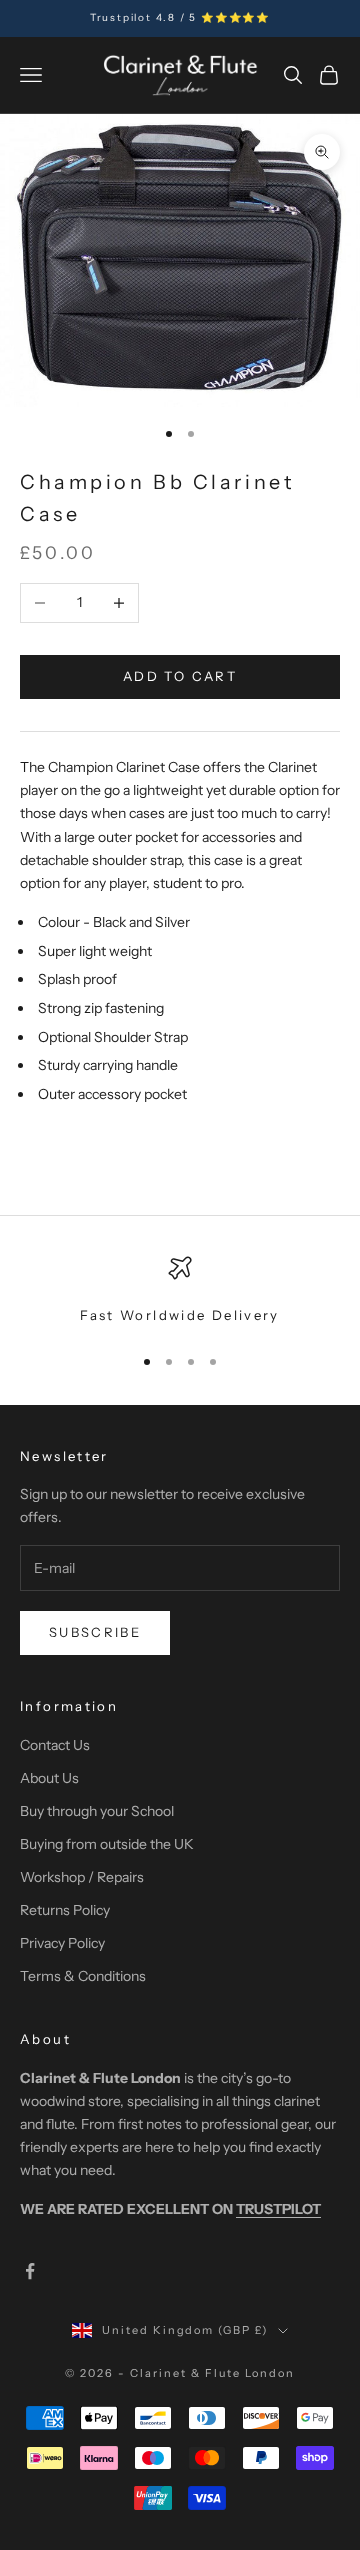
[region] (180, 1291)
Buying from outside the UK (107, 1844)
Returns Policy (65, 1910)
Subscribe (95, 1632)
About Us (49, 1778)
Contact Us (55, 1745)
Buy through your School (97, 1811)
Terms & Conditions (83, 1976)
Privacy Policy (62, 1943)
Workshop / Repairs (82, 1877)
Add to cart (180, 676)
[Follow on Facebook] (30, 2271)
